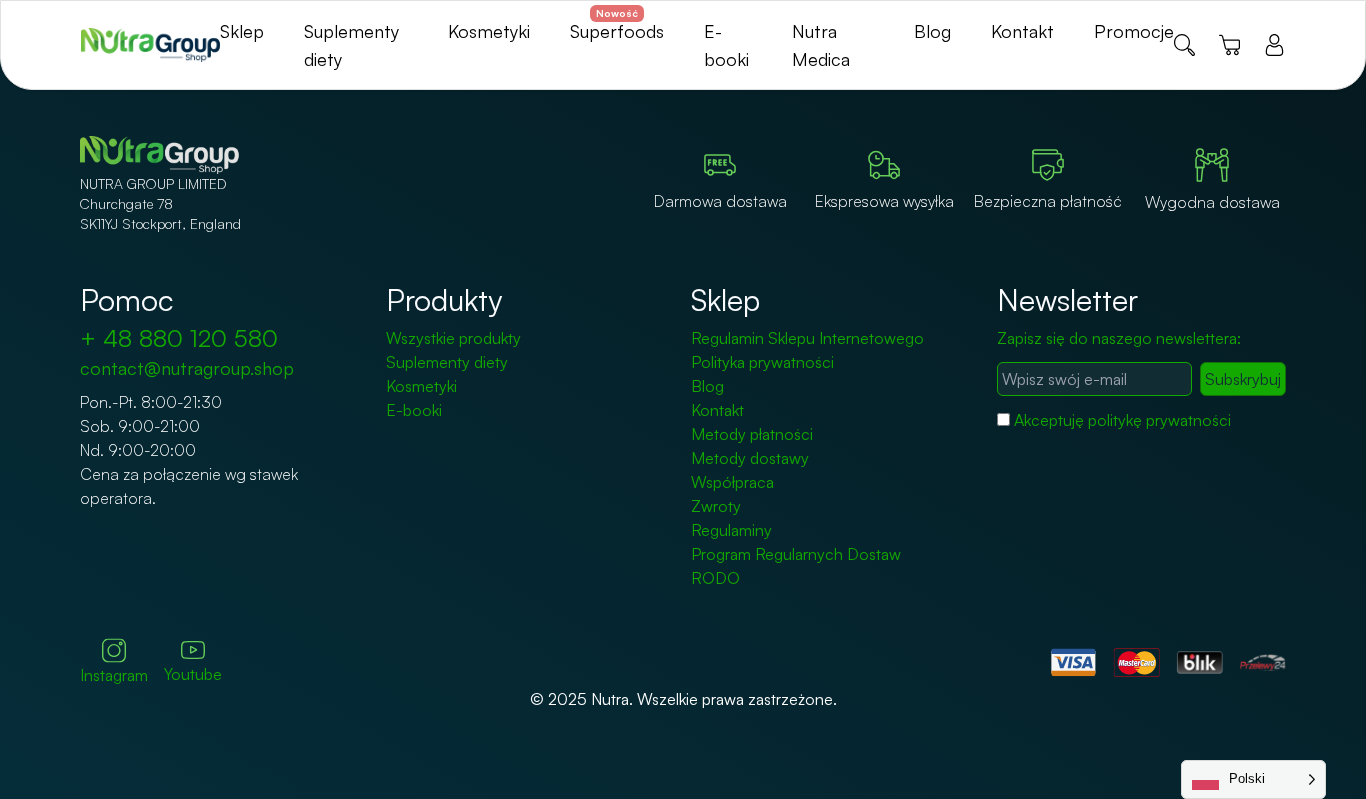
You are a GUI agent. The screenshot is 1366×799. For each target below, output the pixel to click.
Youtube (193, 674)
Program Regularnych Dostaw (796, 554)
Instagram (114, 675)
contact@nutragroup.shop (187, 368)
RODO (715, 578)
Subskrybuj (1243, 379)
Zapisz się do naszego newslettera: (1119, 338)
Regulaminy (731, 530)
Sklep (242, 31)
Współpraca (732, 482)
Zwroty (716, 506)
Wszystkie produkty (453, 338)
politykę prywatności (1159, 420)
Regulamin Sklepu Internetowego (807, 338)
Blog (932, 31)
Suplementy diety (447, 362)
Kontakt (1022, 31)
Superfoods (617, 31)
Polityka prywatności (762, 362)
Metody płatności (752, 434)
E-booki (414, 410)
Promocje (1134, 31)
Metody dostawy (750, 458)
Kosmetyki (489, 31)
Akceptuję (1122, 420)
